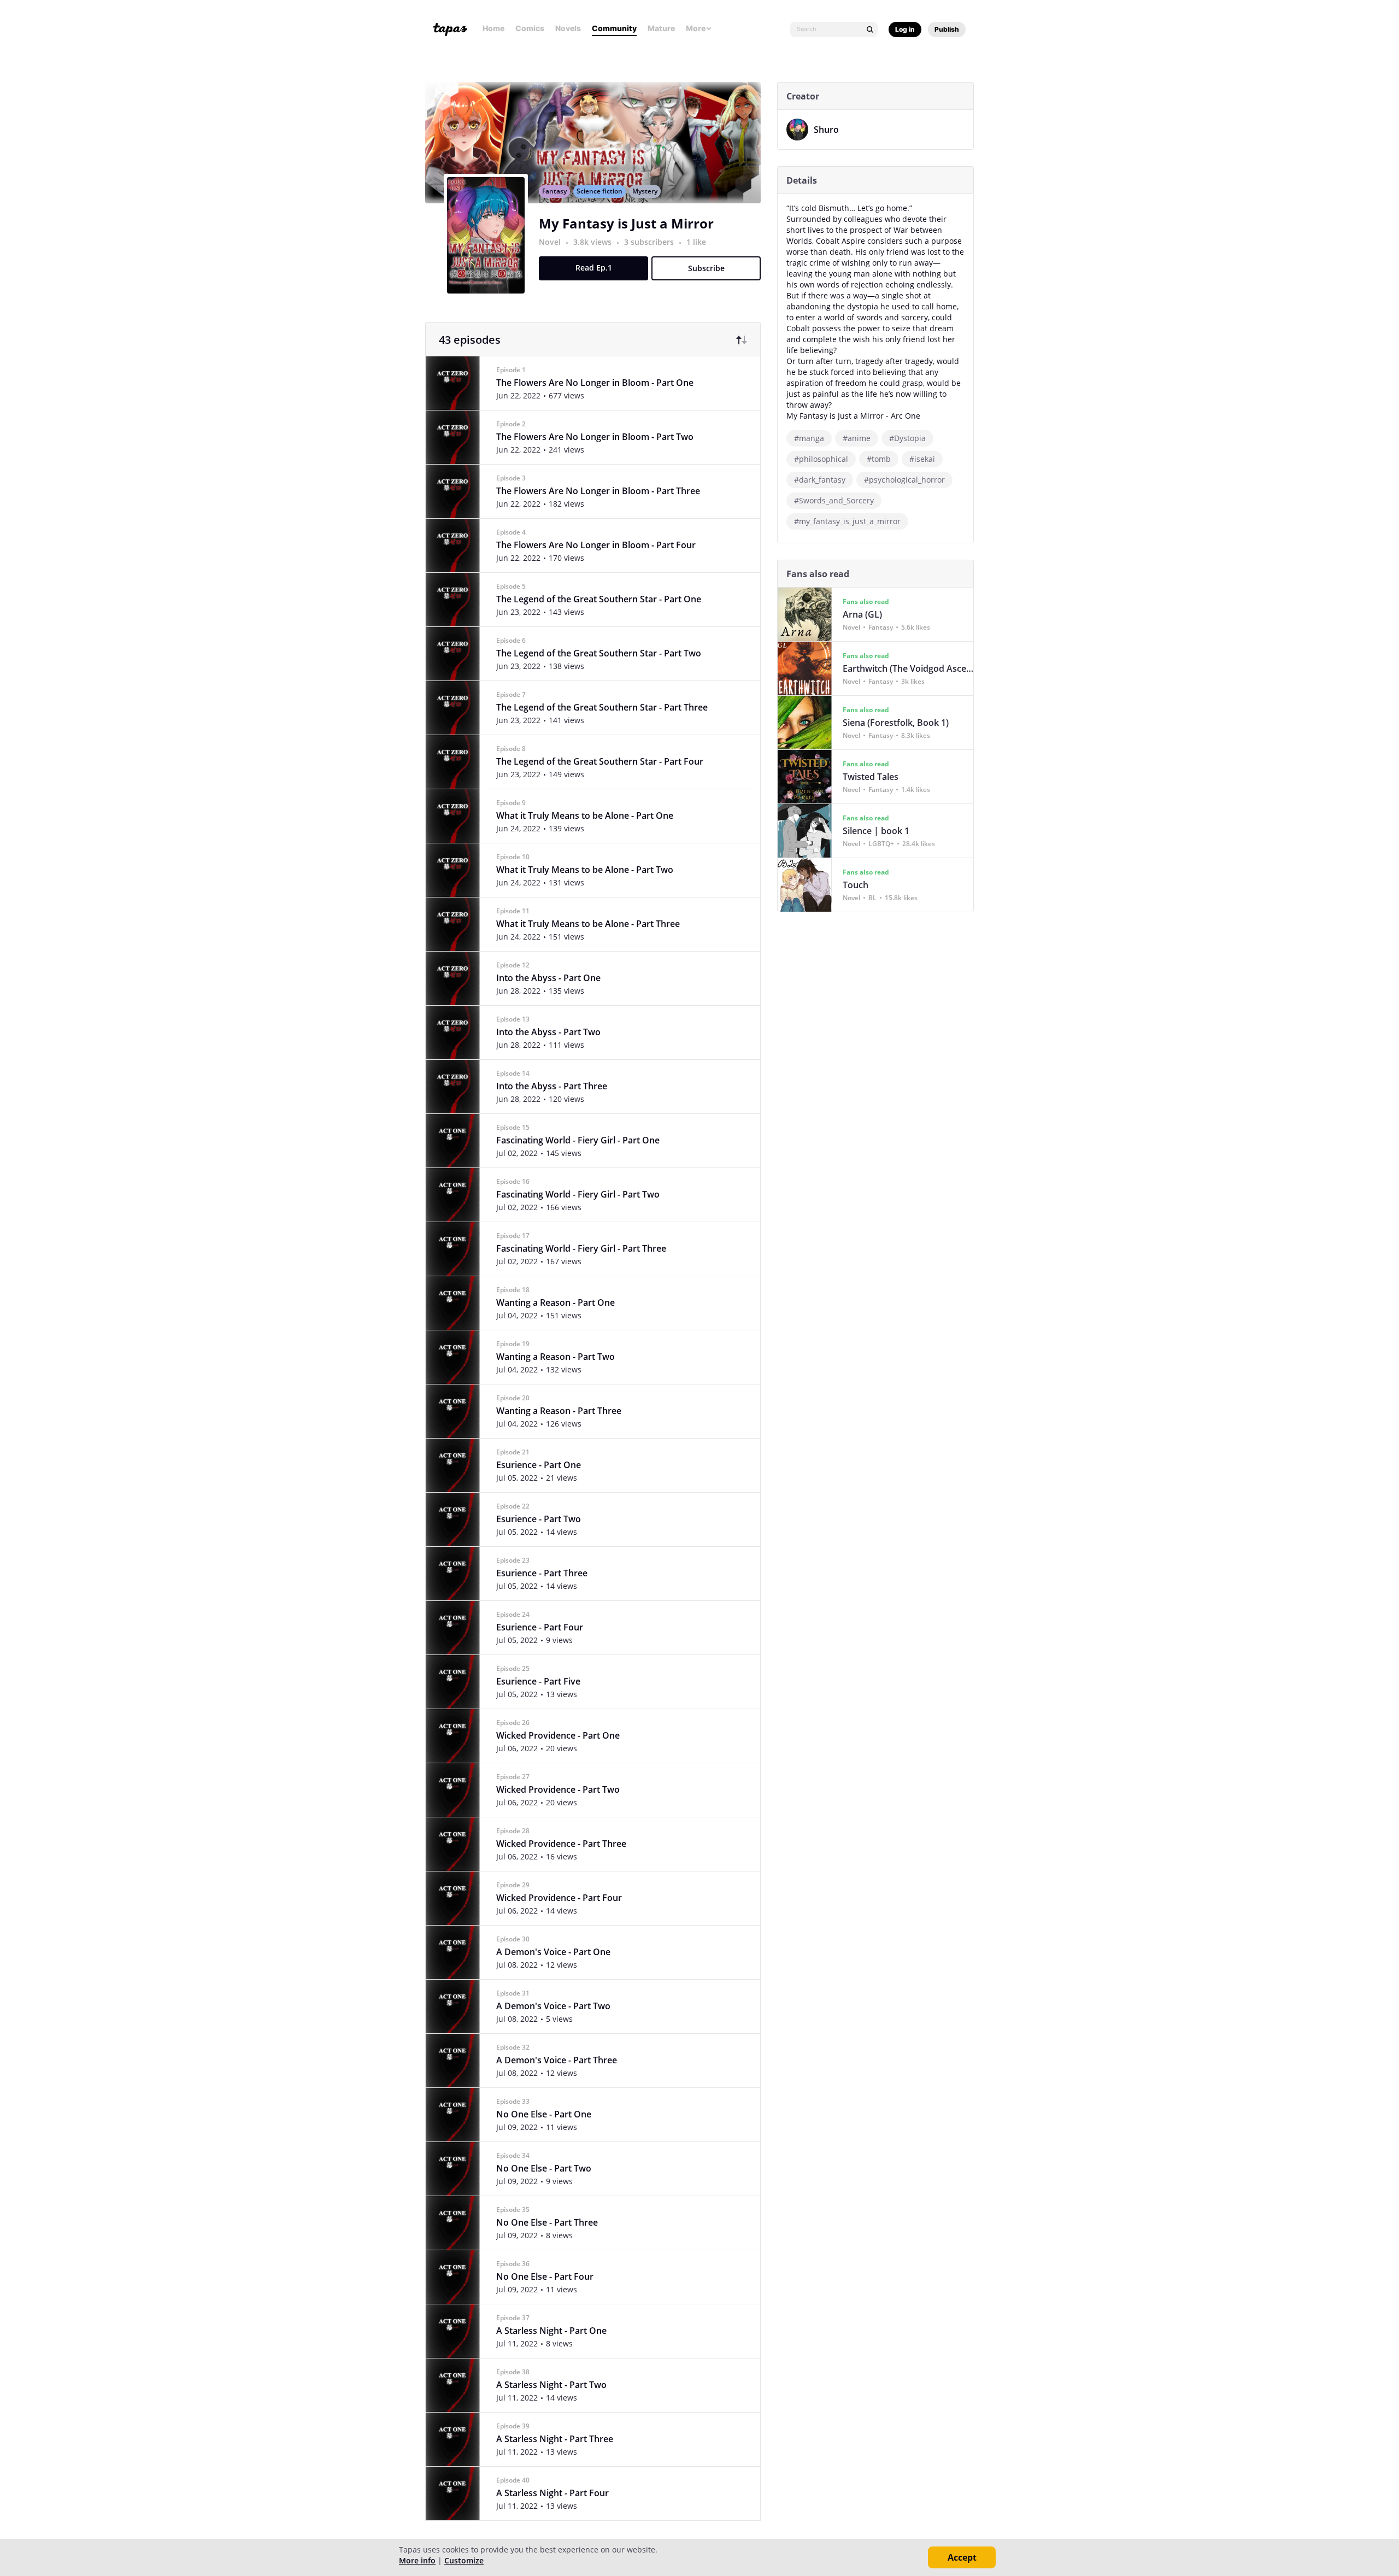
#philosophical (821, 459)
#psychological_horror (904, 480)
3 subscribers (650, 242)
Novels (568, 28)
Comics (530, 28)
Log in (905, 29)
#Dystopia (907, 438)
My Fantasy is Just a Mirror (626, 223)
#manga (809, 438)
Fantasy (554, 191)
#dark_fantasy (820, 480)
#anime (857, 438)
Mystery (645, 191)
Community (614, 28)
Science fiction (599, 191)
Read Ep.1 (594, 268)
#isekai (922, 459)
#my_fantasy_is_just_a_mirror (847, 521)
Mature (661, 28)
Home (493, 28)
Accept (962, 2557)
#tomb (879, 459)
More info (417, 2560)
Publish (947, 29)
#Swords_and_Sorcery (834, 500)
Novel (550, 242)
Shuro (826, 130)
